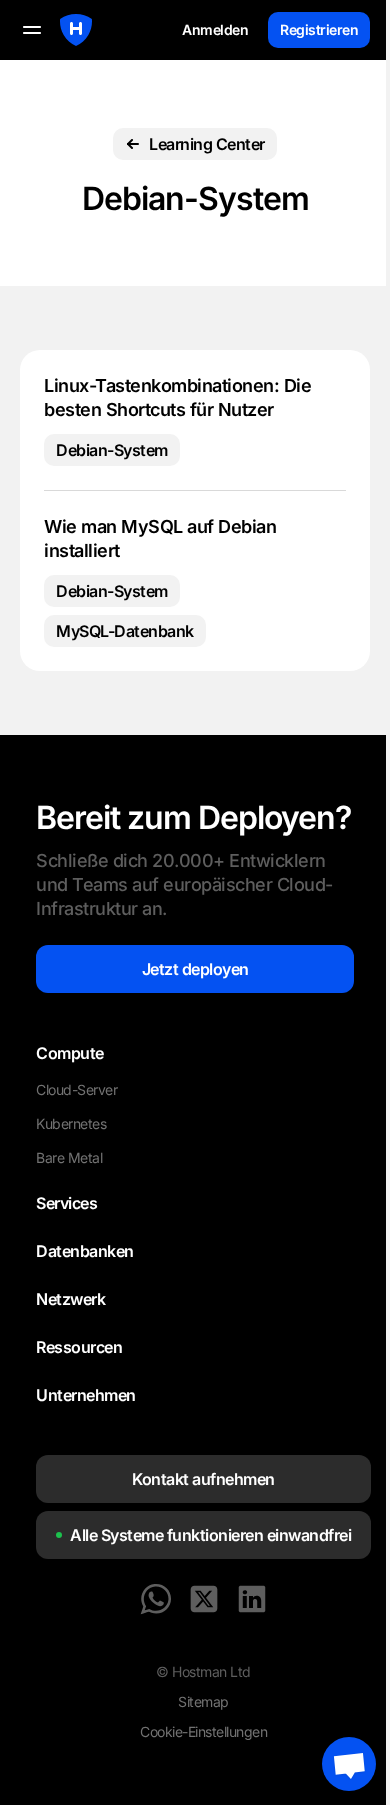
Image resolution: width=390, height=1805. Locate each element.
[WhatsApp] (156, 1599)
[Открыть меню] (32, 30)
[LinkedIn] (252, 1599)
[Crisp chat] (349, 1764)
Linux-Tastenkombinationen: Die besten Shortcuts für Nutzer (177, 397)
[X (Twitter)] (204, 1599)
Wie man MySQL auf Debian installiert (160, 538)
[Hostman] (76, 30)
